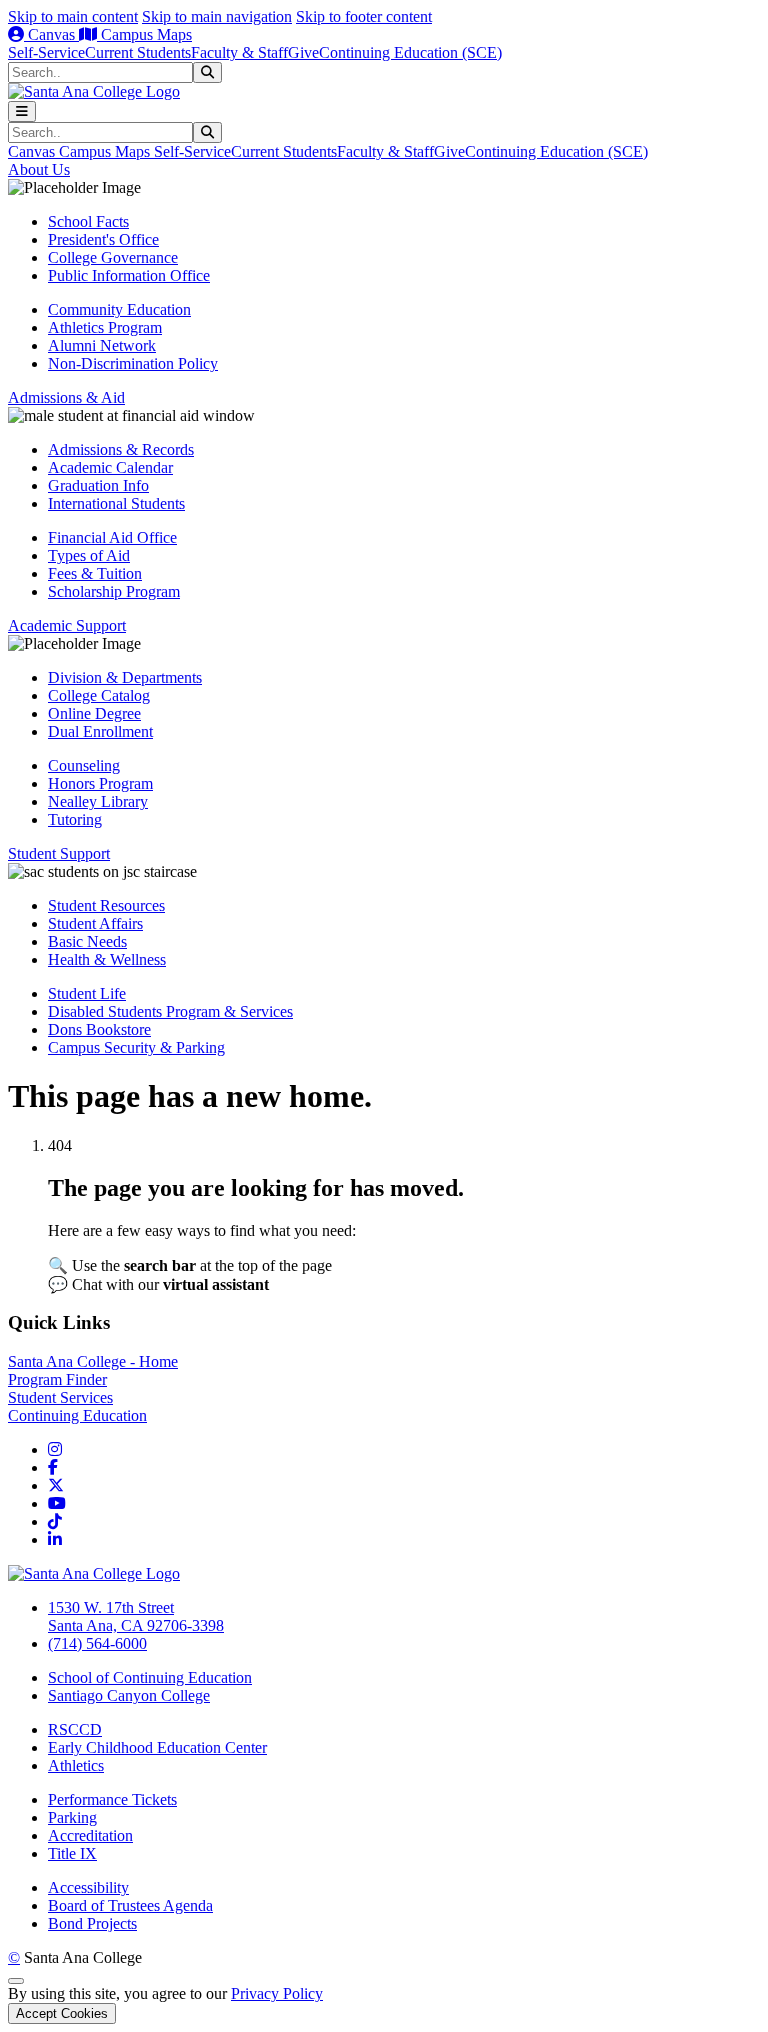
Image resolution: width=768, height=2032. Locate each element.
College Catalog (99, 695)
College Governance (113, 257)
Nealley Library (98, 801)
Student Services (60, 1397)
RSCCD (75, 1729)
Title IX (72, 1853)
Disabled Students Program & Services (170, 1011)
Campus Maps (144, 34)
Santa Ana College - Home (93, 1361)
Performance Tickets (112, 1799)
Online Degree (94, 713)
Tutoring (75, 819)
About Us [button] (39, 169)
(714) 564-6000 (97, 1643)
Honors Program (100, 783)
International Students (116, 503)
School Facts (88, 221)
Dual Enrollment (100, 731)
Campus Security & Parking (136, 1047)
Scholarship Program (114, 591)
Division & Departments (125, 677)
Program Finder (57, 1379)
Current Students (138, 52)
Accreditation (90, 1835)
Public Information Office (129, 275)
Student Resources (106, 905)
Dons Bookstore (99, 1029)
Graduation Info (98, 485)
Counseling (84, 765)
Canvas (51, 34)
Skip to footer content (364, 16)
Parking (72, 1817)
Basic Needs (87, 941)
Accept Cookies (62, 2013)
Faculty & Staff (239, 52)
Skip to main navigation (217, 16)
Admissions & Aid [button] (66, 397)
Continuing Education (77, 1415)
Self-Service (46, 52)
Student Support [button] (59, 853)
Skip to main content (73, 16)
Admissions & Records (121, 449)
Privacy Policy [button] (277, 1993)
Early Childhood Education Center (157, 1747)
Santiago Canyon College (129, 1695)
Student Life (87, 993)
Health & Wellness (107, 959)
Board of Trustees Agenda (130, 1905)
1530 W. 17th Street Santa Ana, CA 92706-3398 (136, 1616)
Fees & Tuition (95, 573)
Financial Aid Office (112, 537)
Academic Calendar (110, 467)
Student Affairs (95, 923)
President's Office (103, 239)
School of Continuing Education (150, 1677)
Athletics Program (105, 327)
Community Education (119, 309)
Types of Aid (89, 555)
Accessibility (88, 1887)
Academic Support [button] (67, 625)
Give (303, 52)
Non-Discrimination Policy (133, 363)
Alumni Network (102, 345)
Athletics (76, 1765)
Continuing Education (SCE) (410, 52)
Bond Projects (92, 1923)
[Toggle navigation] (22, 111)
